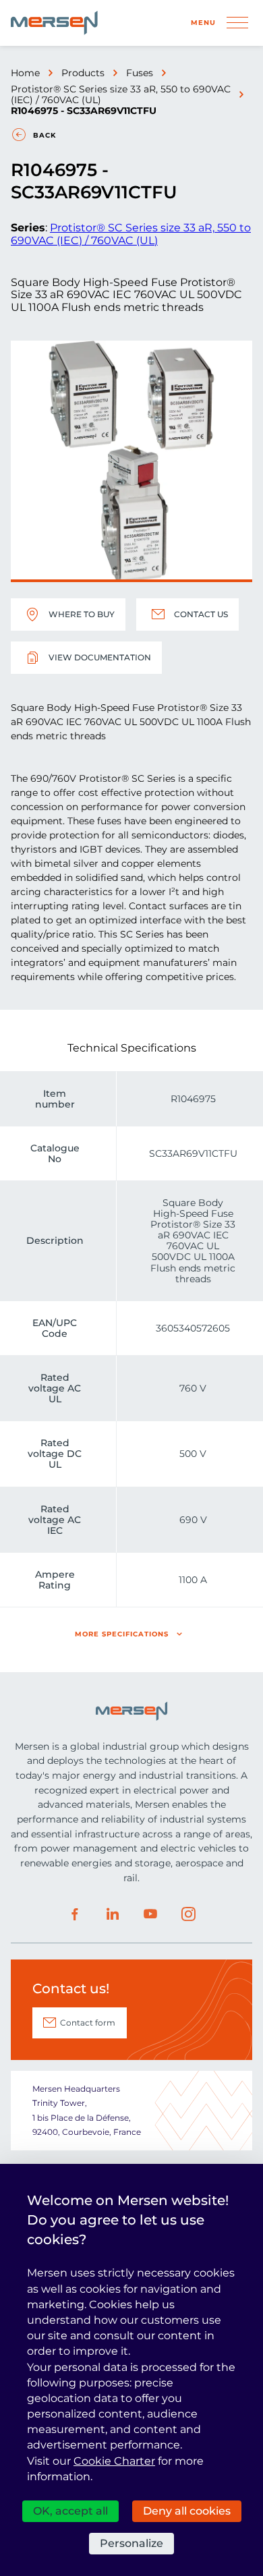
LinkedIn (113, 1914)
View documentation (100, 657)
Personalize (131, 2543)
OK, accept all (70, 2511)
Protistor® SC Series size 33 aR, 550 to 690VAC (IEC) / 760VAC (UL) (121, 94)
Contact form (88, 2023)
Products (83, 73)
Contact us (201, 614)
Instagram (188, 1914)
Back (45, 135)
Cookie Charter (114, 2461)
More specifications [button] (122, 1634)
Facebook (75, 1914)
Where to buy (82, 614)
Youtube (150, 1914)
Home (25, 73)
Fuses (140, 73)
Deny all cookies (187, 2511)
